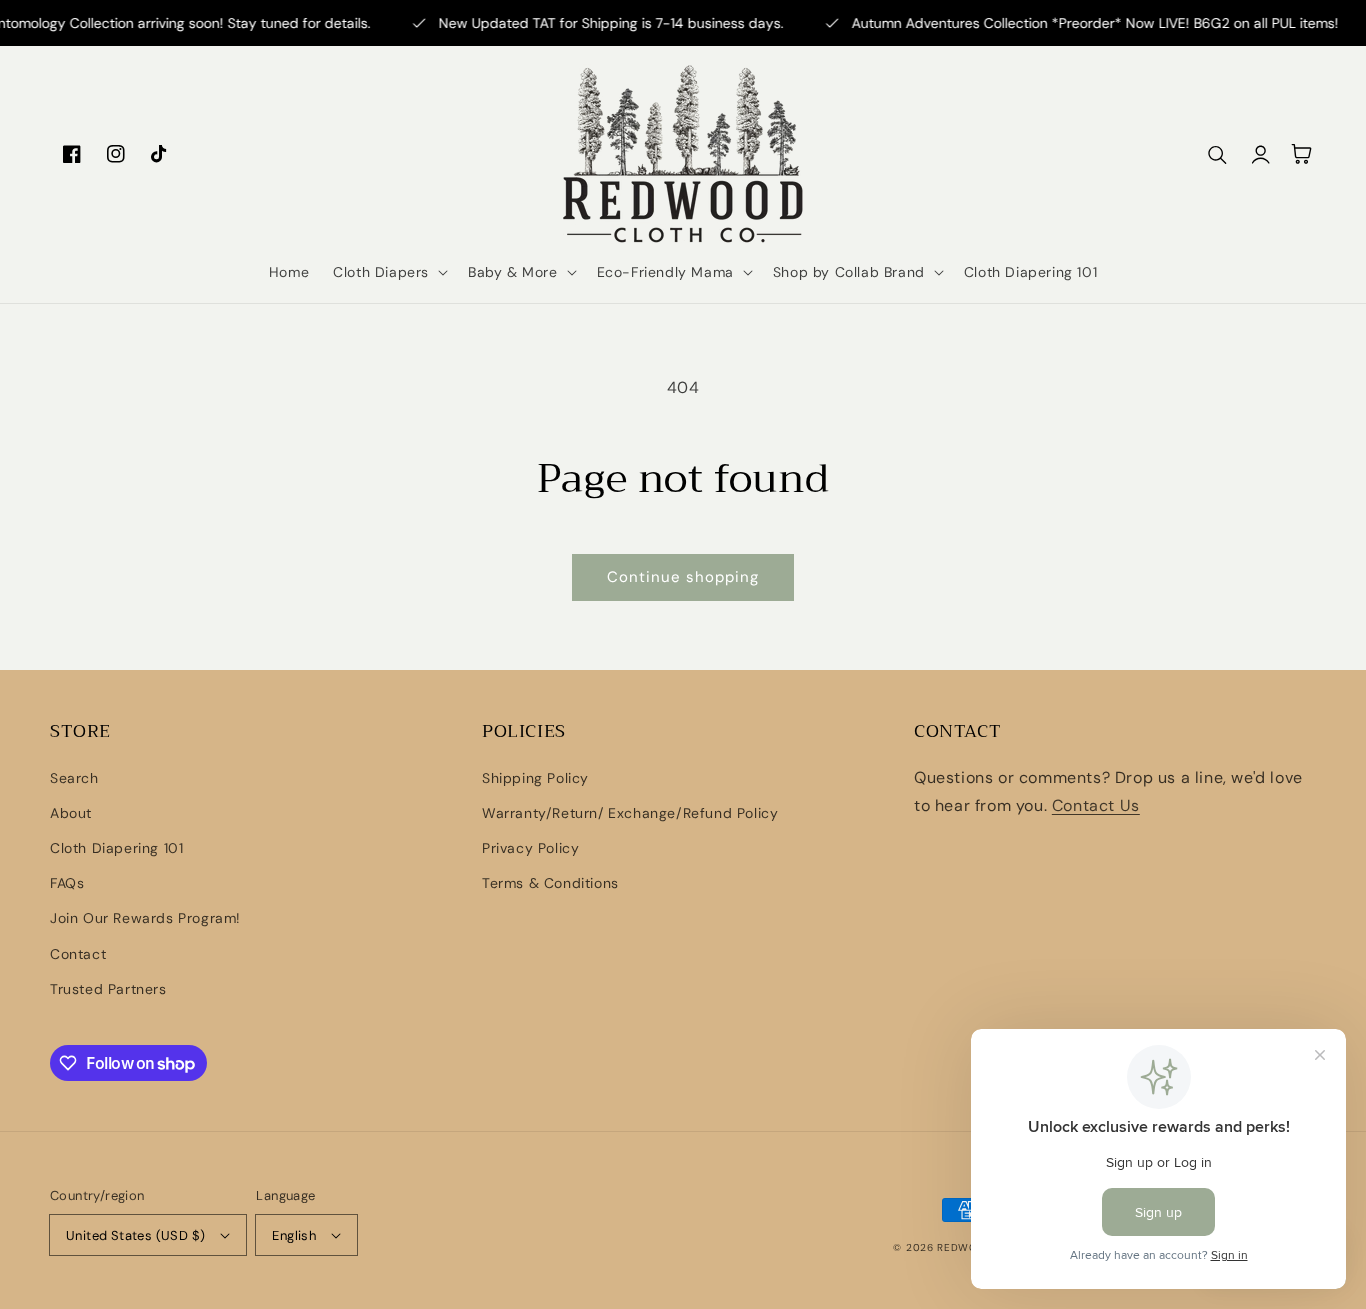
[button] (388, 272)
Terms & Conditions (550, 883)
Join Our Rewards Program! (145, 918)
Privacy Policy (530, 848)
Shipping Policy (535, 778)
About (71, 813)
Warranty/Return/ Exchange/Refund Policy (630, 813)
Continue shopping (683, 577)
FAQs (67, 883)
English (294, 1235)
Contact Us (1096, 805)
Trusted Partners (108, 989)
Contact (78, 954)
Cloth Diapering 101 (116, 848)
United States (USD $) (135, 1235)
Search (74, 778)
